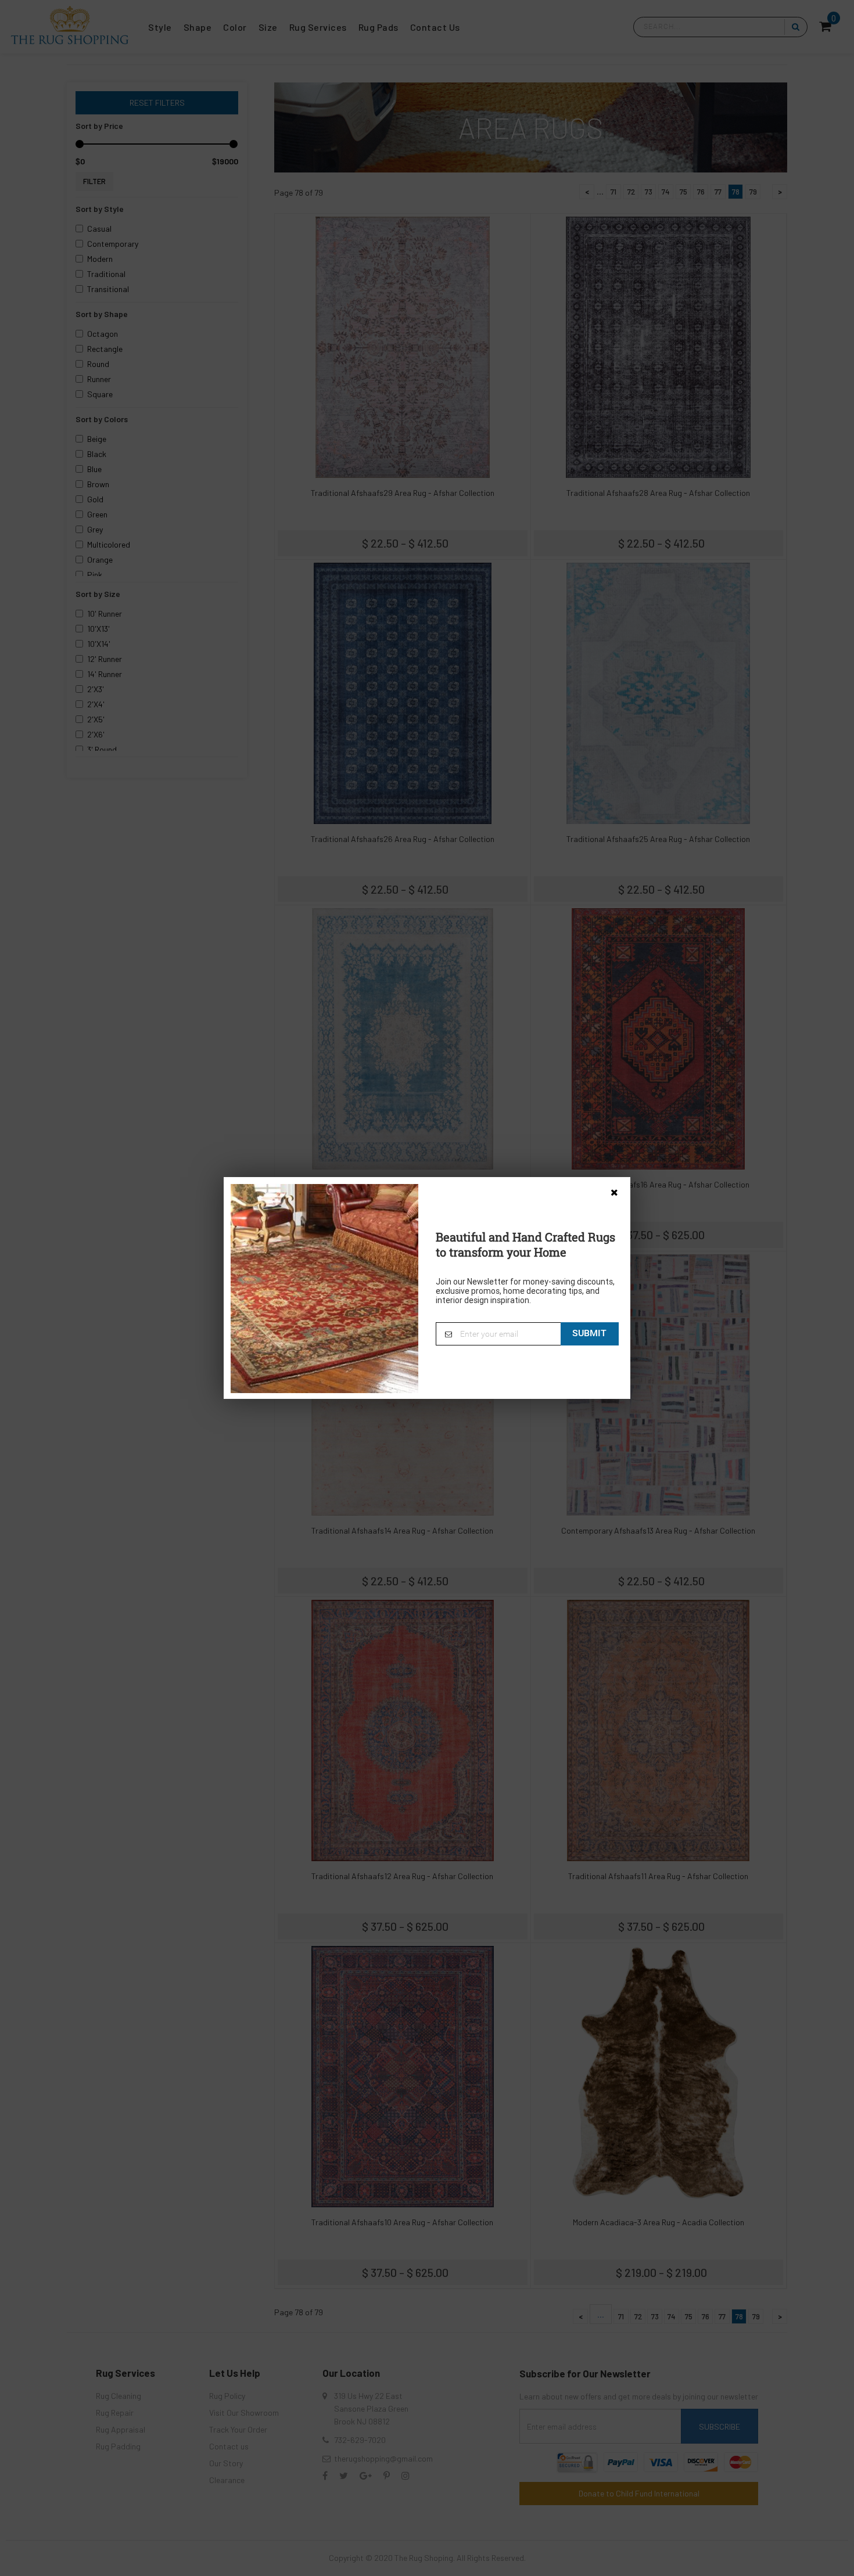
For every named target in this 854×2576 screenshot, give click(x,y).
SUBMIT (589, 1333)
